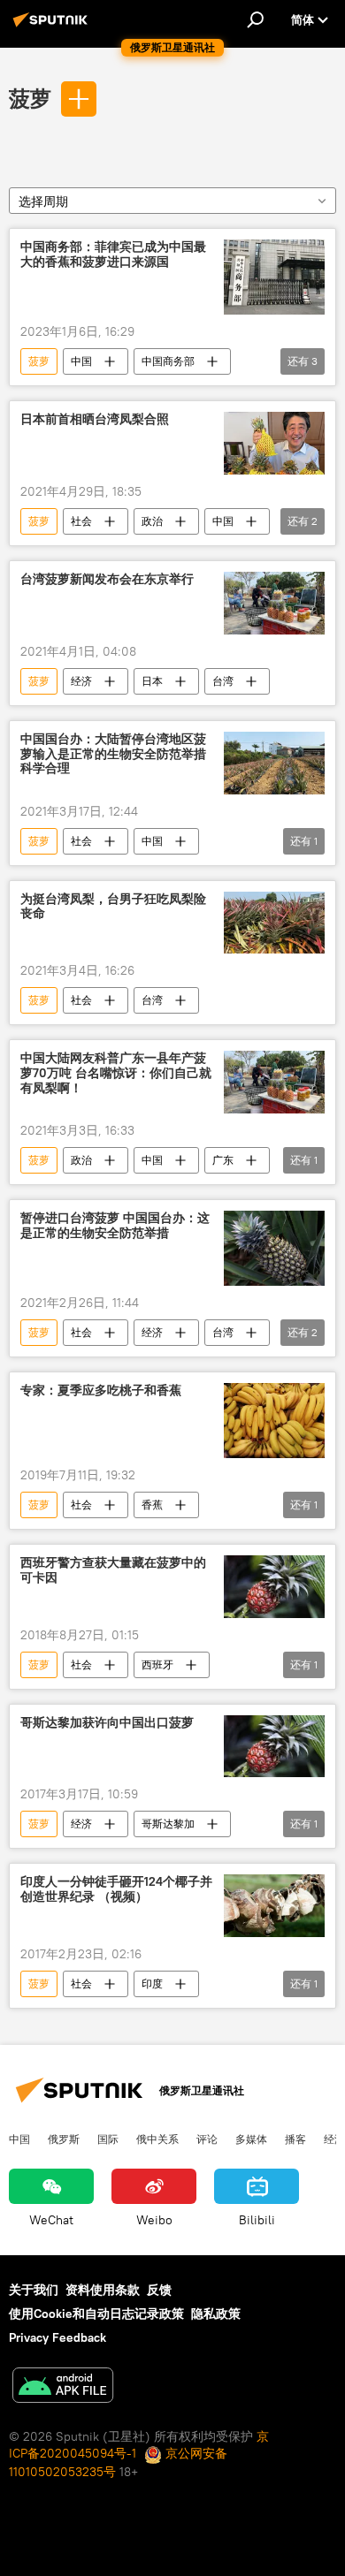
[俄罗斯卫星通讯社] (53, 27)
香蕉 (152, 1505)
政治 (152, 521)
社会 (81, 521)
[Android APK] (63, 2387)
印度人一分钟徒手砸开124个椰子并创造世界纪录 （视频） (116, 1889)
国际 (108, 2139)
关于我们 (34, 2290)
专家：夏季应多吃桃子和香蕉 (101, 1391)
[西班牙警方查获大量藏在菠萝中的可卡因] (274, 1587)
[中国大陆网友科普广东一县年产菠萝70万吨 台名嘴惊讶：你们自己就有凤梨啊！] (274, 1082)
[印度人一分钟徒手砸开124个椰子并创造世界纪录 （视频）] (274, 1906)
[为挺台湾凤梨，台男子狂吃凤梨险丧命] (274, 923)
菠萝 (30, 98)
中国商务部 (168, 361)
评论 (207, 2139)
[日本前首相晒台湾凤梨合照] (274, 443)
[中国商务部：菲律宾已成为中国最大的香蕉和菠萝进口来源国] (274, 277)
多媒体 (251, 2139)
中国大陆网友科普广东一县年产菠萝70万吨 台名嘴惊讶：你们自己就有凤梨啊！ (116, 1073)
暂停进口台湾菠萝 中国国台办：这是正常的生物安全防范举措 (115, 1226)
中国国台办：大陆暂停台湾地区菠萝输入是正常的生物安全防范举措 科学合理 (113, 754)
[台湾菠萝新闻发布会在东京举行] (274, 603)
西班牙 (157, 1664)
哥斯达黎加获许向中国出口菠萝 (107, 1723)
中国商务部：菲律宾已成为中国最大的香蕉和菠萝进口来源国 (113, 255)
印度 (152, 1983)
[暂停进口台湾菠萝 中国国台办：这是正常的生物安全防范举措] (274, 1248)
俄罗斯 (64, 2139)
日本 (152, 681)
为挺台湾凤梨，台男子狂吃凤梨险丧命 (113, 907)
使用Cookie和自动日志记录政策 (96, 2314)
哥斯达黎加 (168, 1824)
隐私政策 (216, 2314)
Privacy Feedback (57, 2337)
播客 (295, 2139)
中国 (81, 361)
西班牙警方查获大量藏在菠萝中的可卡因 (113, 1570)
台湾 (223, 681)
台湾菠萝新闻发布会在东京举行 (107, 579)
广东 (223, 1160)
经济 (81, 681)
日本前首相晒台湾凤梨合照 (95, 419)
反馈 (159, 2290)
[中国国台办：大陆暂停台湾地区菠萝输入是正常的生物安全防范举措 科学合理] (274, 763)
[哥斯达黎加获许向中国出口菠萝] (274, 1747)
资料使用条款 (103, 2290)
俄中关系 (157, 2139)
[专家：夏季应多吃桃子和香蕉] (274, 1421)
